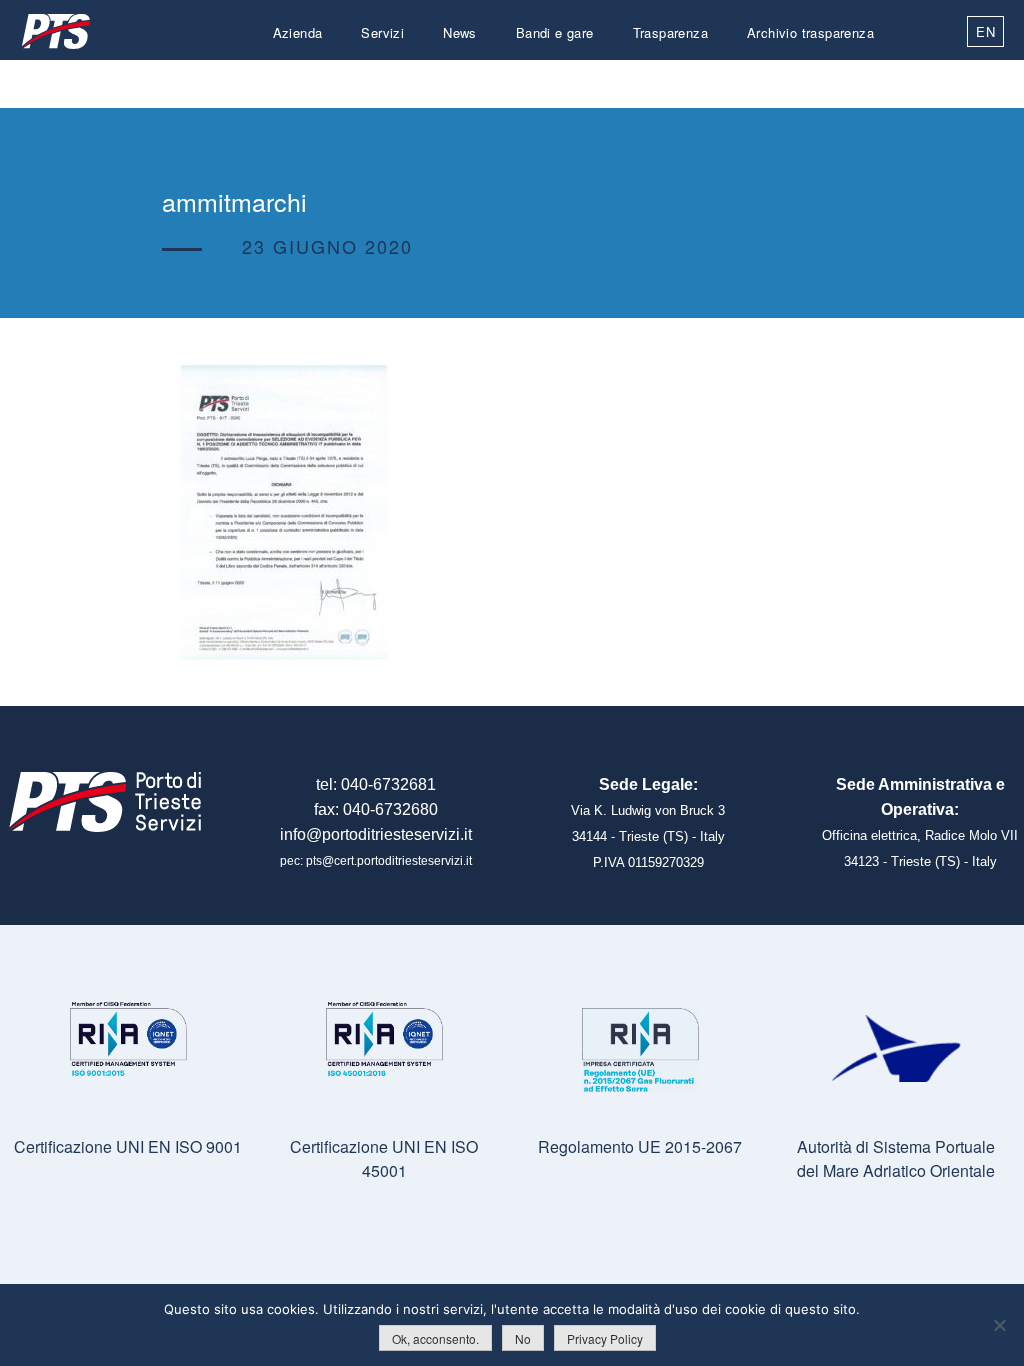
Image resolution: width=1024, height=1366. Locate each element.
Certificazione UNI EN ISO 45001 (384, 1158)
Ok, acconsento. (435, 1338)
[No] (999, 1325)
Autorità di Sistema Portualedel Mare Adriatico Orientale (896, 1158)
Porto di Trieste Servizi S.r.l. (55, 31)
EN (985, 31)
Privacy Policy (605, 1338)
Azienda (298, 32)
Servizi (382, 32)
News (460, 32)
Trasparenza (670, 32)
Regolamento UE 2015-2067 (640, 1146)
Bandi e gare (555, 32)
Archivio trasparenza (810, 32)
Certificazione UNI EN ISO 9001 (128, 1146)
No (523, 1338)
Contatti (850, 80)
